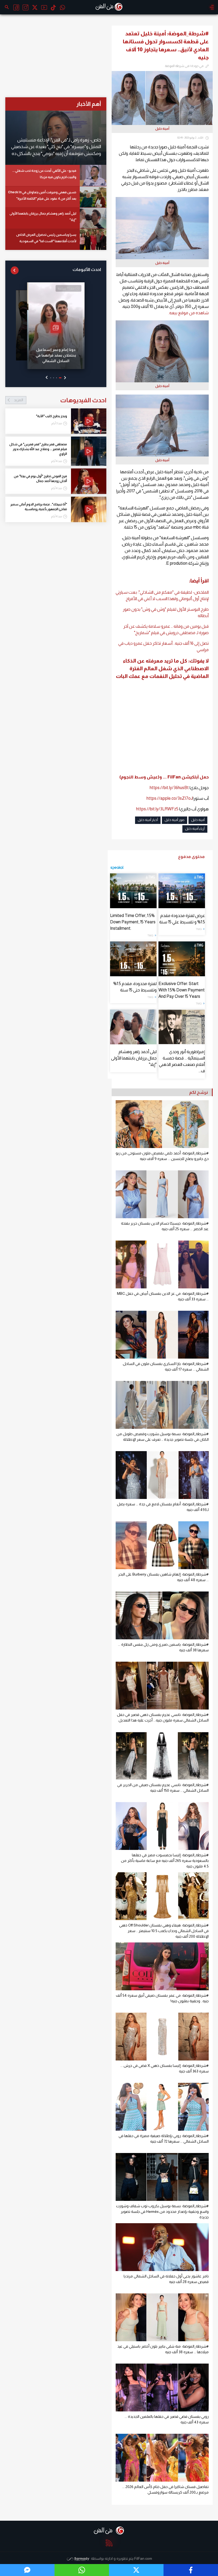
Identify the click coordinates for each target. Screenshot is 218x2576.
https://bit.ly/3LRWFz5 (157, 809)
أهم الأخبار (89, 104)
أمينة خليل (198, 820)
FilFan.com (143, 2558)
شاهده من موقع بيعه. (189, 313)
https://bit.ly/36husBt (169, 788)
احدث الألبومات (87, 269)
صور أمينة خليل (175, 820)
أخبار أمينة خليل (148, 820)
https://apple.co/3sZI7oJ (170, 798)
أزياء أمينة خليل (195, 829)
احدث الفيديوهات (60, 400)
